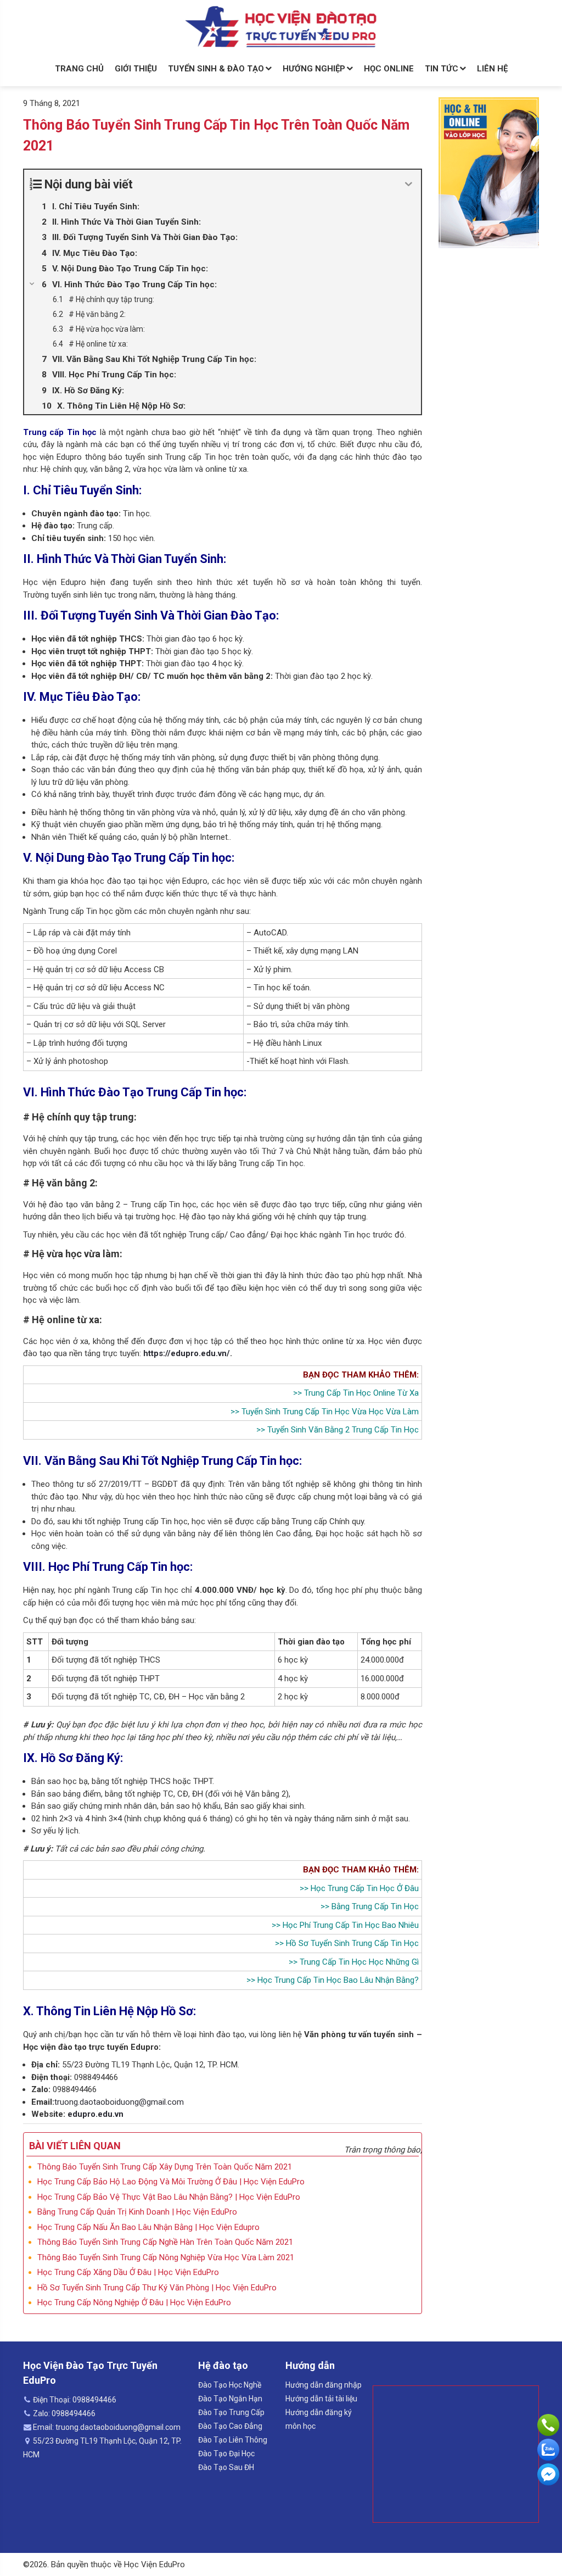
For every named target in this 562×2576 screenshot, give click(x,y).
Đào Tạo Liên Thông (233, 2440)
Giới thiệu (136, 69)
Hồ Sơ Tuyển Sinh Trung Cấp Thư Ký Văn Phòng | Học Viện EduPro (157, 2288)
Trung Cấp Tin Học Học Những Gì (359, 1962)
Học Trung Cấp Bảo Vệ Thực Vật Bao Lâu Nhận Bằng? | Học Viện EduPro (169, 2197)
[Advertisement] (456, 2454)
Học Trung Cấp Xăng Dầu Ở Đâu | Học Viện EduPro (128, 2272)
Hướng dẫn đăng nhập (324, 2385)
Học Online (389, 69)
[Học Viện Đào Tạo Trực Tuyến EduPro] (281, 27)
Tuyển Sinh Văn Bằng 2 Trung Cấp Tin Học (343, 1430)
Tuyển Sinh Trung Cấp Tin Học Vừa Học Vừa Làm (330, 1412)
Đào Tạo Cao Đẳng (230, 2426)
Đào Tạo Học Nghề (230, 2385)
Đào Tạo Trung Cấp (231, 2412)
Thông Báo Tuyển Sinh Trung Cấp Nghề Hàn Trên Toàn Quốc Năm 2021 (165, 2242)
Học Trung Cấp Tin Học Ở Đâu (365, 1888)
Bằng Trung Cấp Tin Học (375, 1906)
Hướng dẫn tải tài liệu (321, 2399)
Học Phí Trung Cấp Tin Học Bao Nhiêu (351, 1925)
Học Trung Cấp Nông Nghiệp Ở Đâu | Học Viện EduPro (134, 2302)
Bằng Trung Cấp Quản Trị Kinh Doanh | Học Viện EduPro (137, 2212)
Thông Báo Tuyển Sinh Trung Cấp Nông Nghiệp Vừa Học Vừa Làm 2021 (166, 2257)
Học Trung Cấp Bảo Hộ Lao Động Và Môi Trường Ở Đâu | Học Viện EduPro (171, 2182)
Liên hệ (492, 69)
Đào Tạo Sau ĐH (226, 2467)
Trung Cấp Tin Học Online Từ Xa (361, 1393)
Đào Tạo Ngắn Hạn (230, 2399)
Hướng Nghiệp (314, 69)
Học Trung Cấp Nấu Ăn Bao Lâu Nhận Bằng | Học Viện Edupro (148, 2227)
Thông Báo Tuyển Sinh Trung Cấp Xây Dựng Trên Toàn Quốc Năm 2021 (165, 2167)
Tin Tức (442, 69)
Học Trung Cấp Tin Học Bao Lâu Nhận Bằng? (338, 1980)
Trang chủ (79, 69)
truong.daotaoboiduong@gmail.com (119, 2102)
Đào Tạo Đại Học (226, 2454)
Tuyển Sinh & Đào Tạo (216, 69)
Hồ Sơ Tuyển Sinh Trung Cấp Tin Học (352, 1943)
